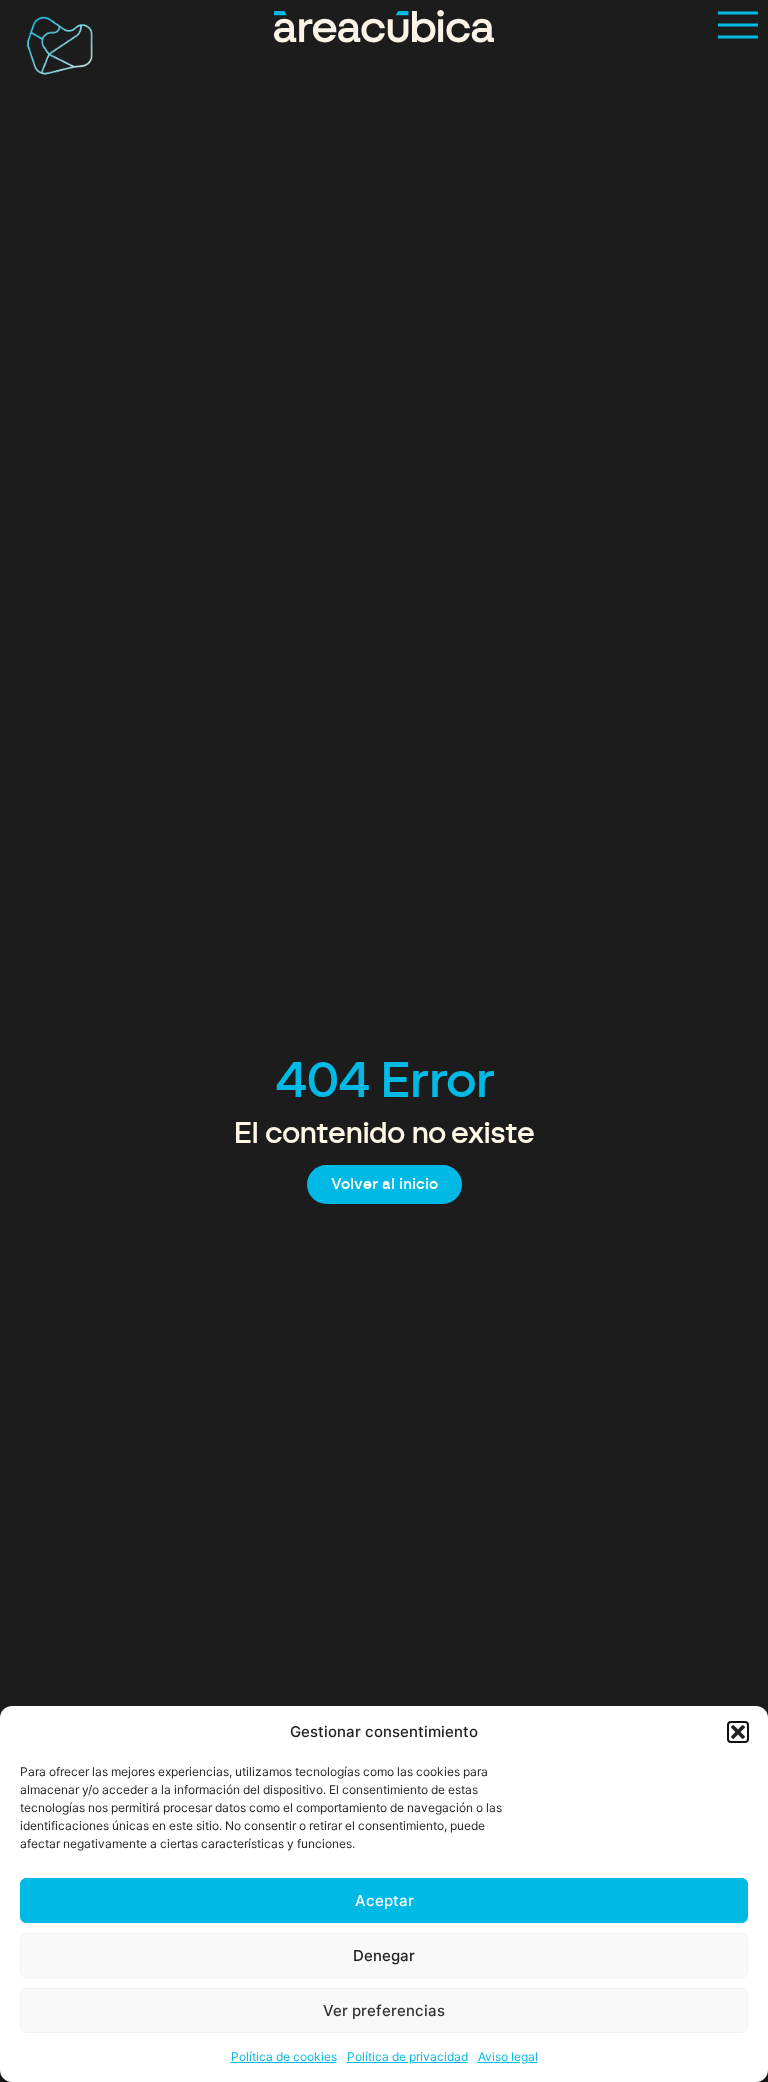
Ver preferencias (384, 2010)
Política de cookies (284, 2056)
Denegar (384, 1955)
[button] (738, 1732)
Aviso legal (508, 2056)
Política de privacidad (407, 2056)
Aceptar (384, 1900)
